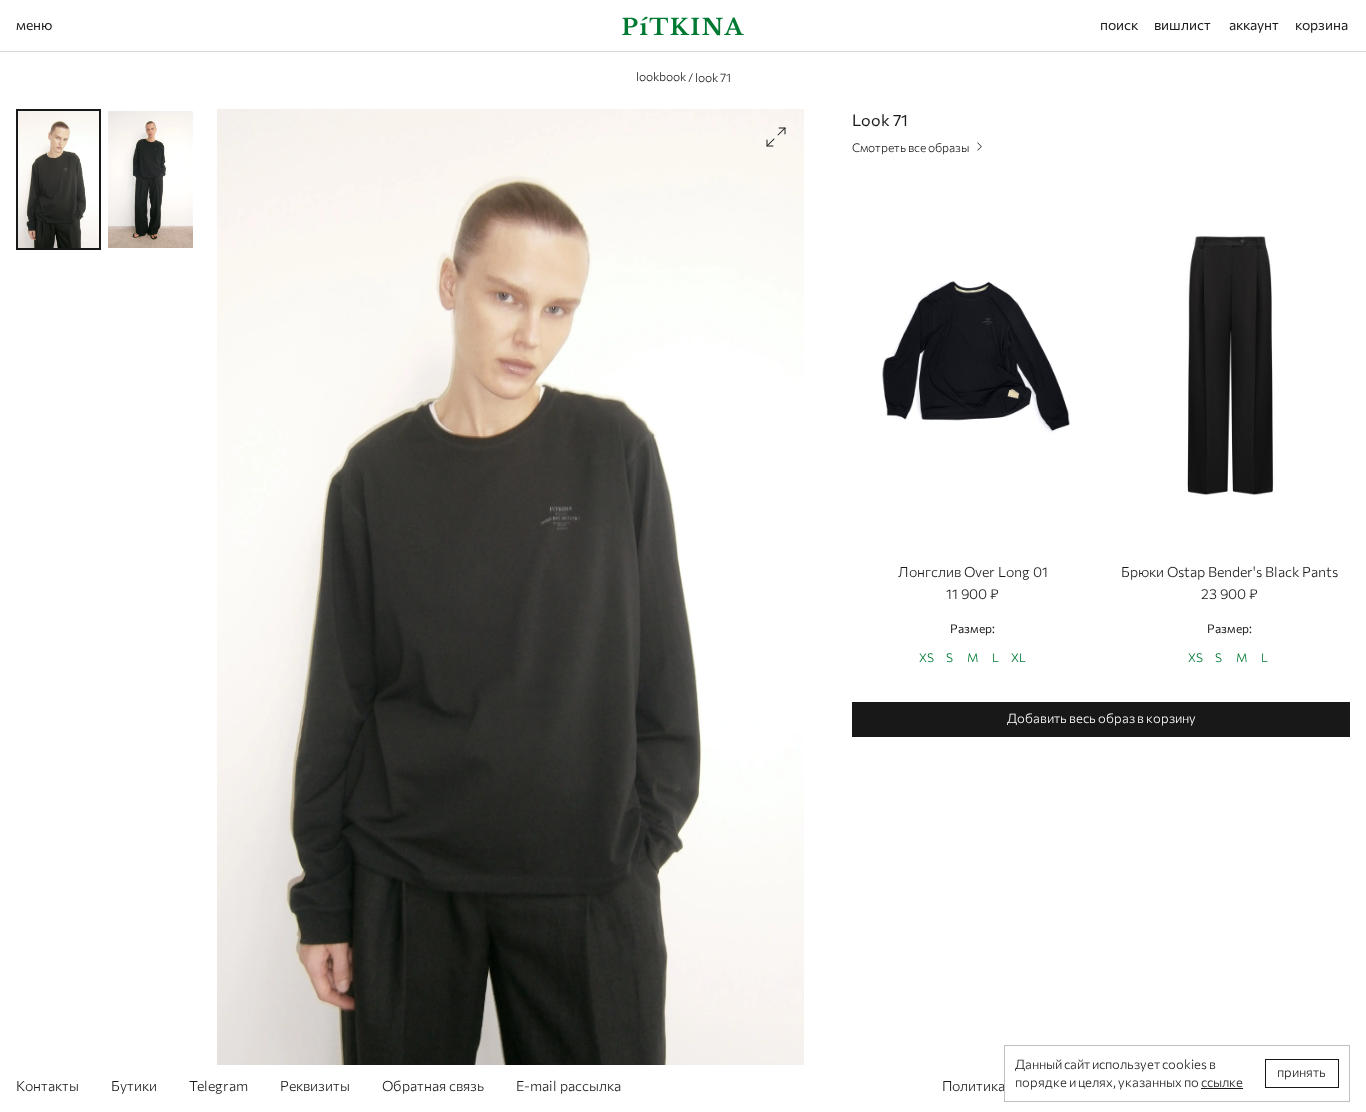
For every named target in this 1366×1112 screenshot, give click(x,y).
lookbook (661, 76)
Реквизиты (315, 1085)
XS (926, 657)
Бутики (134, 1085)
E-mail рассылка (568, 1085)
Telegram (218, 1085)
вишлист (1182, 24)
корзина (1321, 24)
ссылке (1222, 1082)
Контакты (47, 1085)
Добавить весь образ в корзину (1101, 718)
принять (1301, 1072)
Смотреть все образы (911, 147)
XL (1018, 657)
